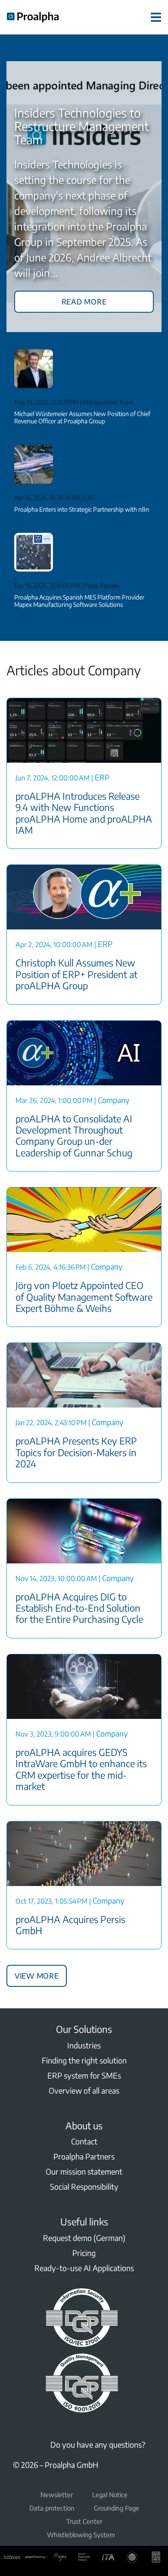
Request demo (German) (84, 2238)
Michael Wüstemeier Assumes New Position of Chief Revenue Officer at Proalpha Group (82, 417)
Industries (84, 2045)
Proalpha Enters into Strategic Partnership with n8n (82, 509)
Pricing (84, 2253)
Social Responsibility (84, 2186)
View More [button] (37, 1974)
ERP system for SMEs (84, 2075)
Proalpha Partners (84, 2156)
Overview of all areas (84, 2090)
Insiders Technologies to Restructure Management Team (81, 126)
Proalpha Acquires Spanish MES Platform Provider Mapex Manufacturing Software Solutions (79, 601)
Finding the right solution (84, 2060)
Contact (84, 2141)
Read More (84, 300)
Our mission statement (84, 2171)
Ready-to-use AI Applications (84, 2268)
